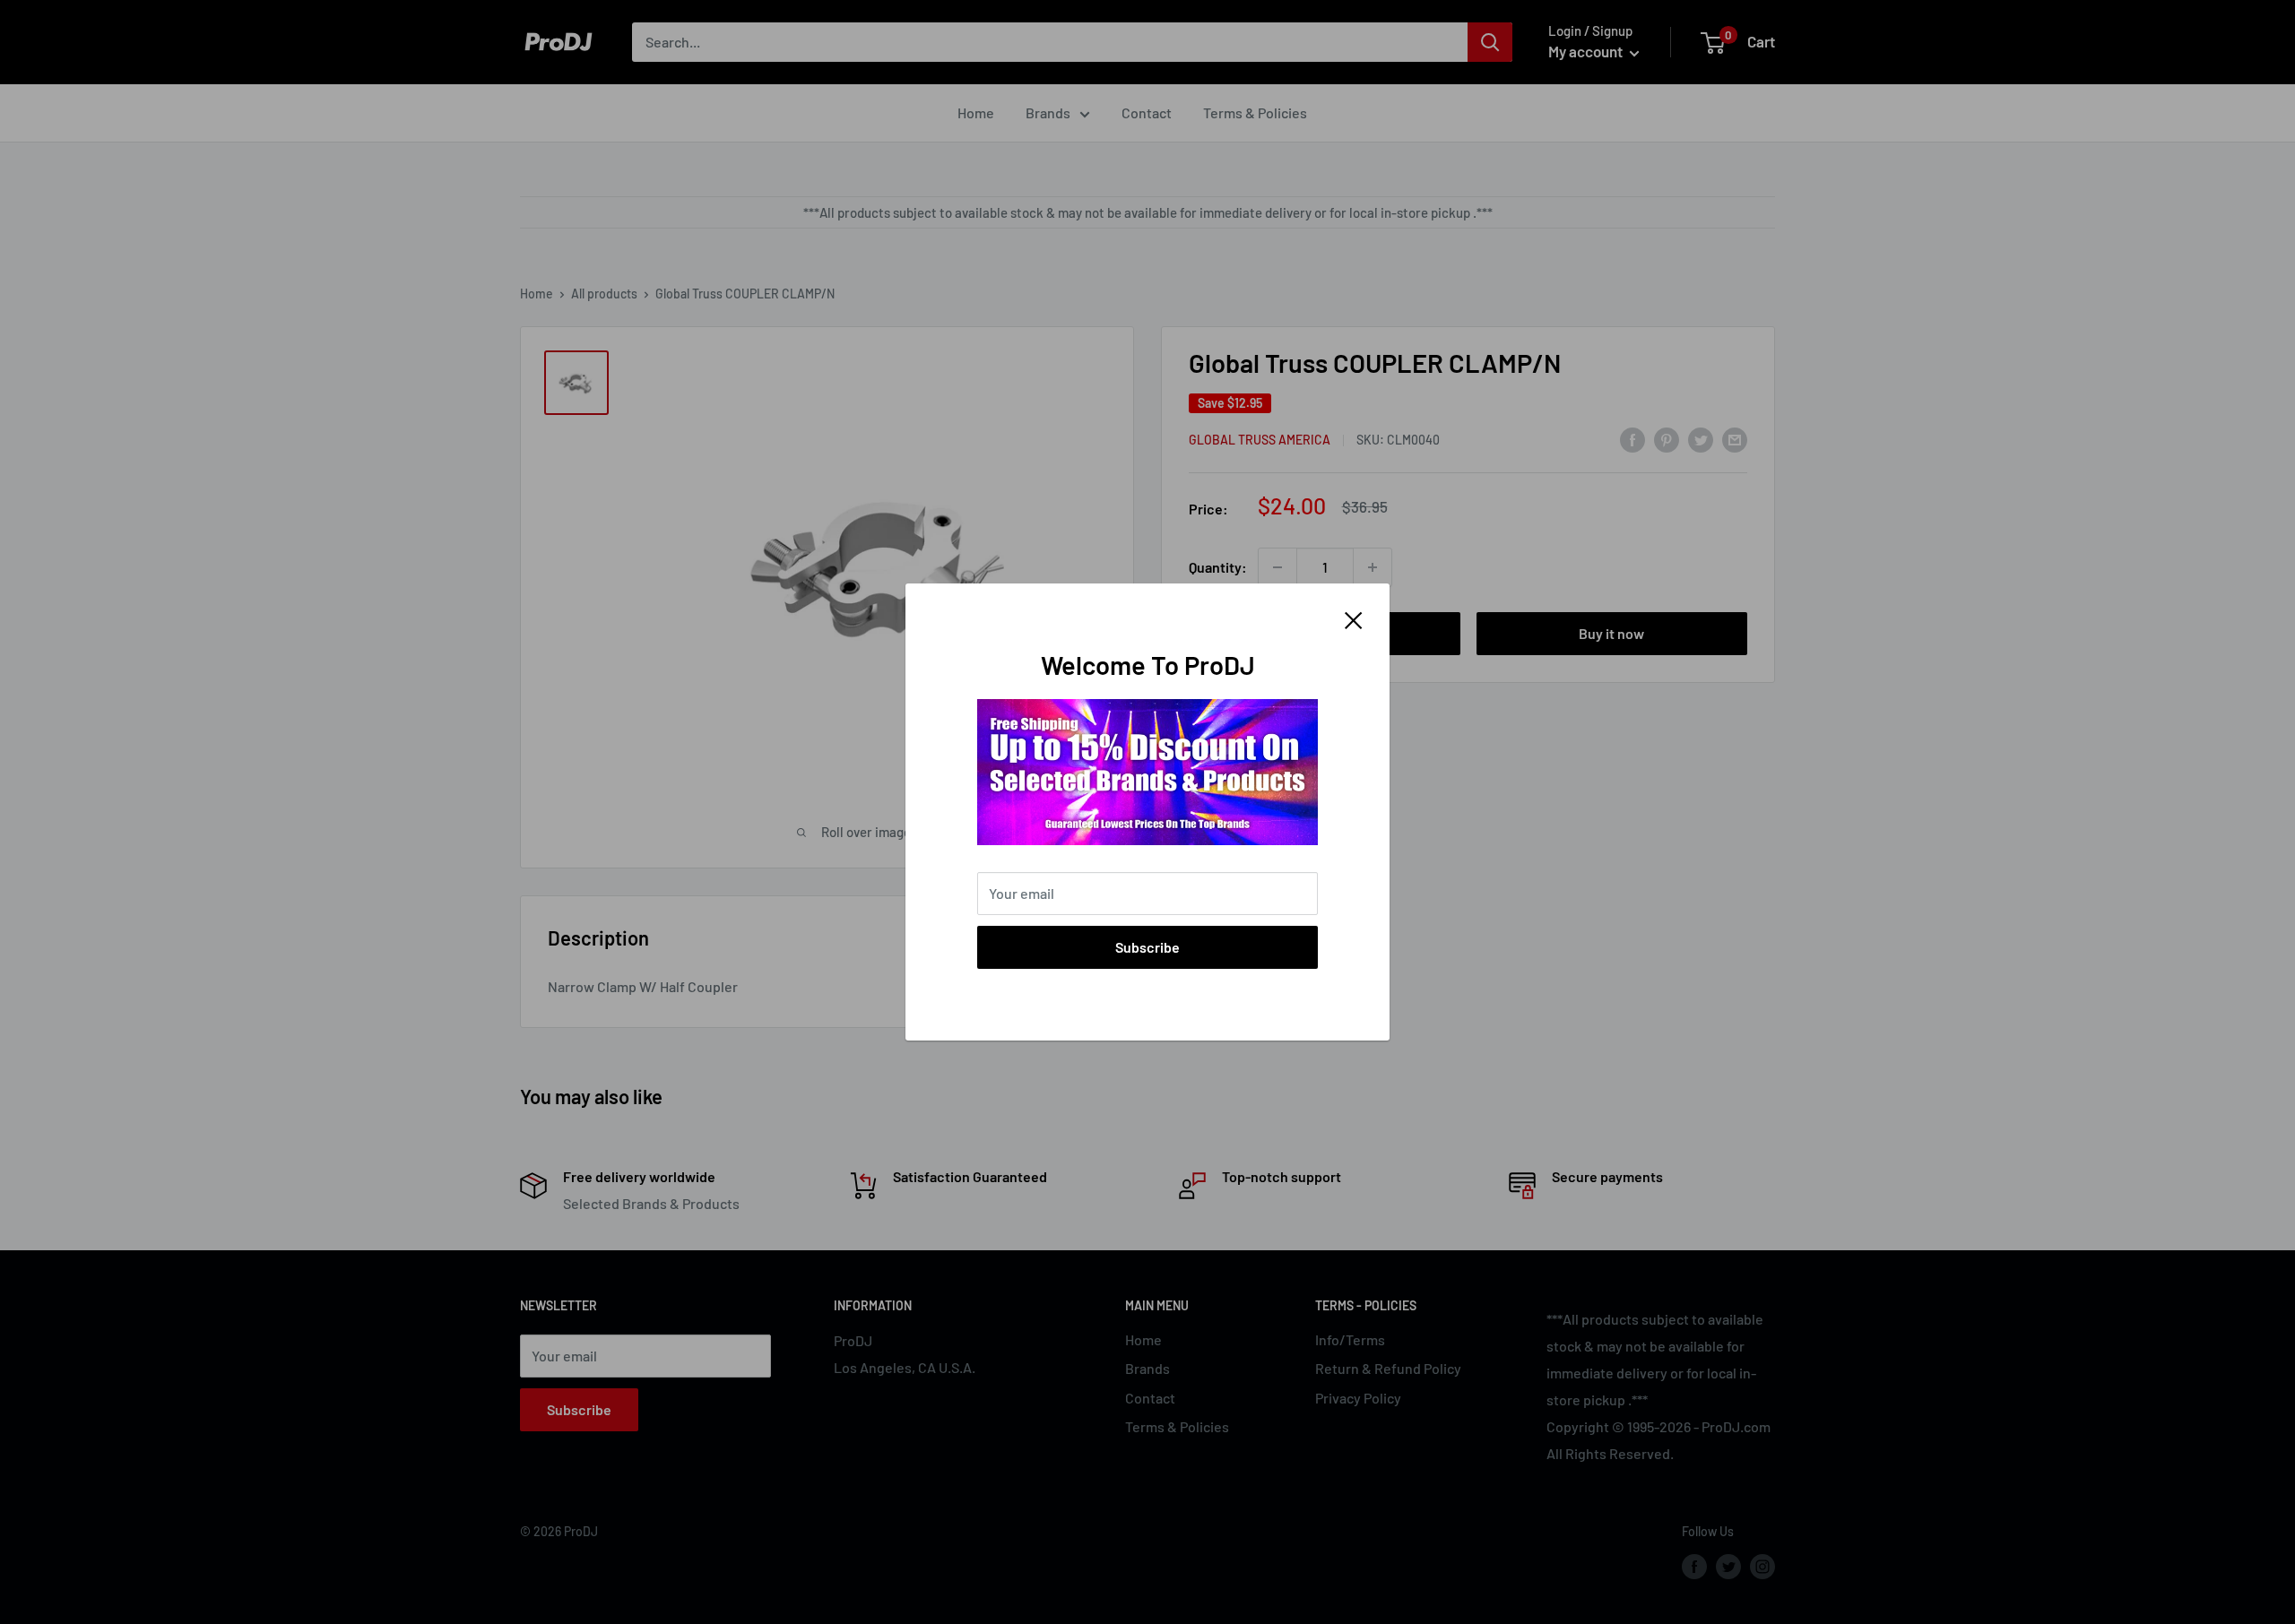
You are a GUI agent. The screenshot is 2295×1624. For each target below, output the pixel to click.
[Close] (1354, 618)
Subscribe (1147, 947)
